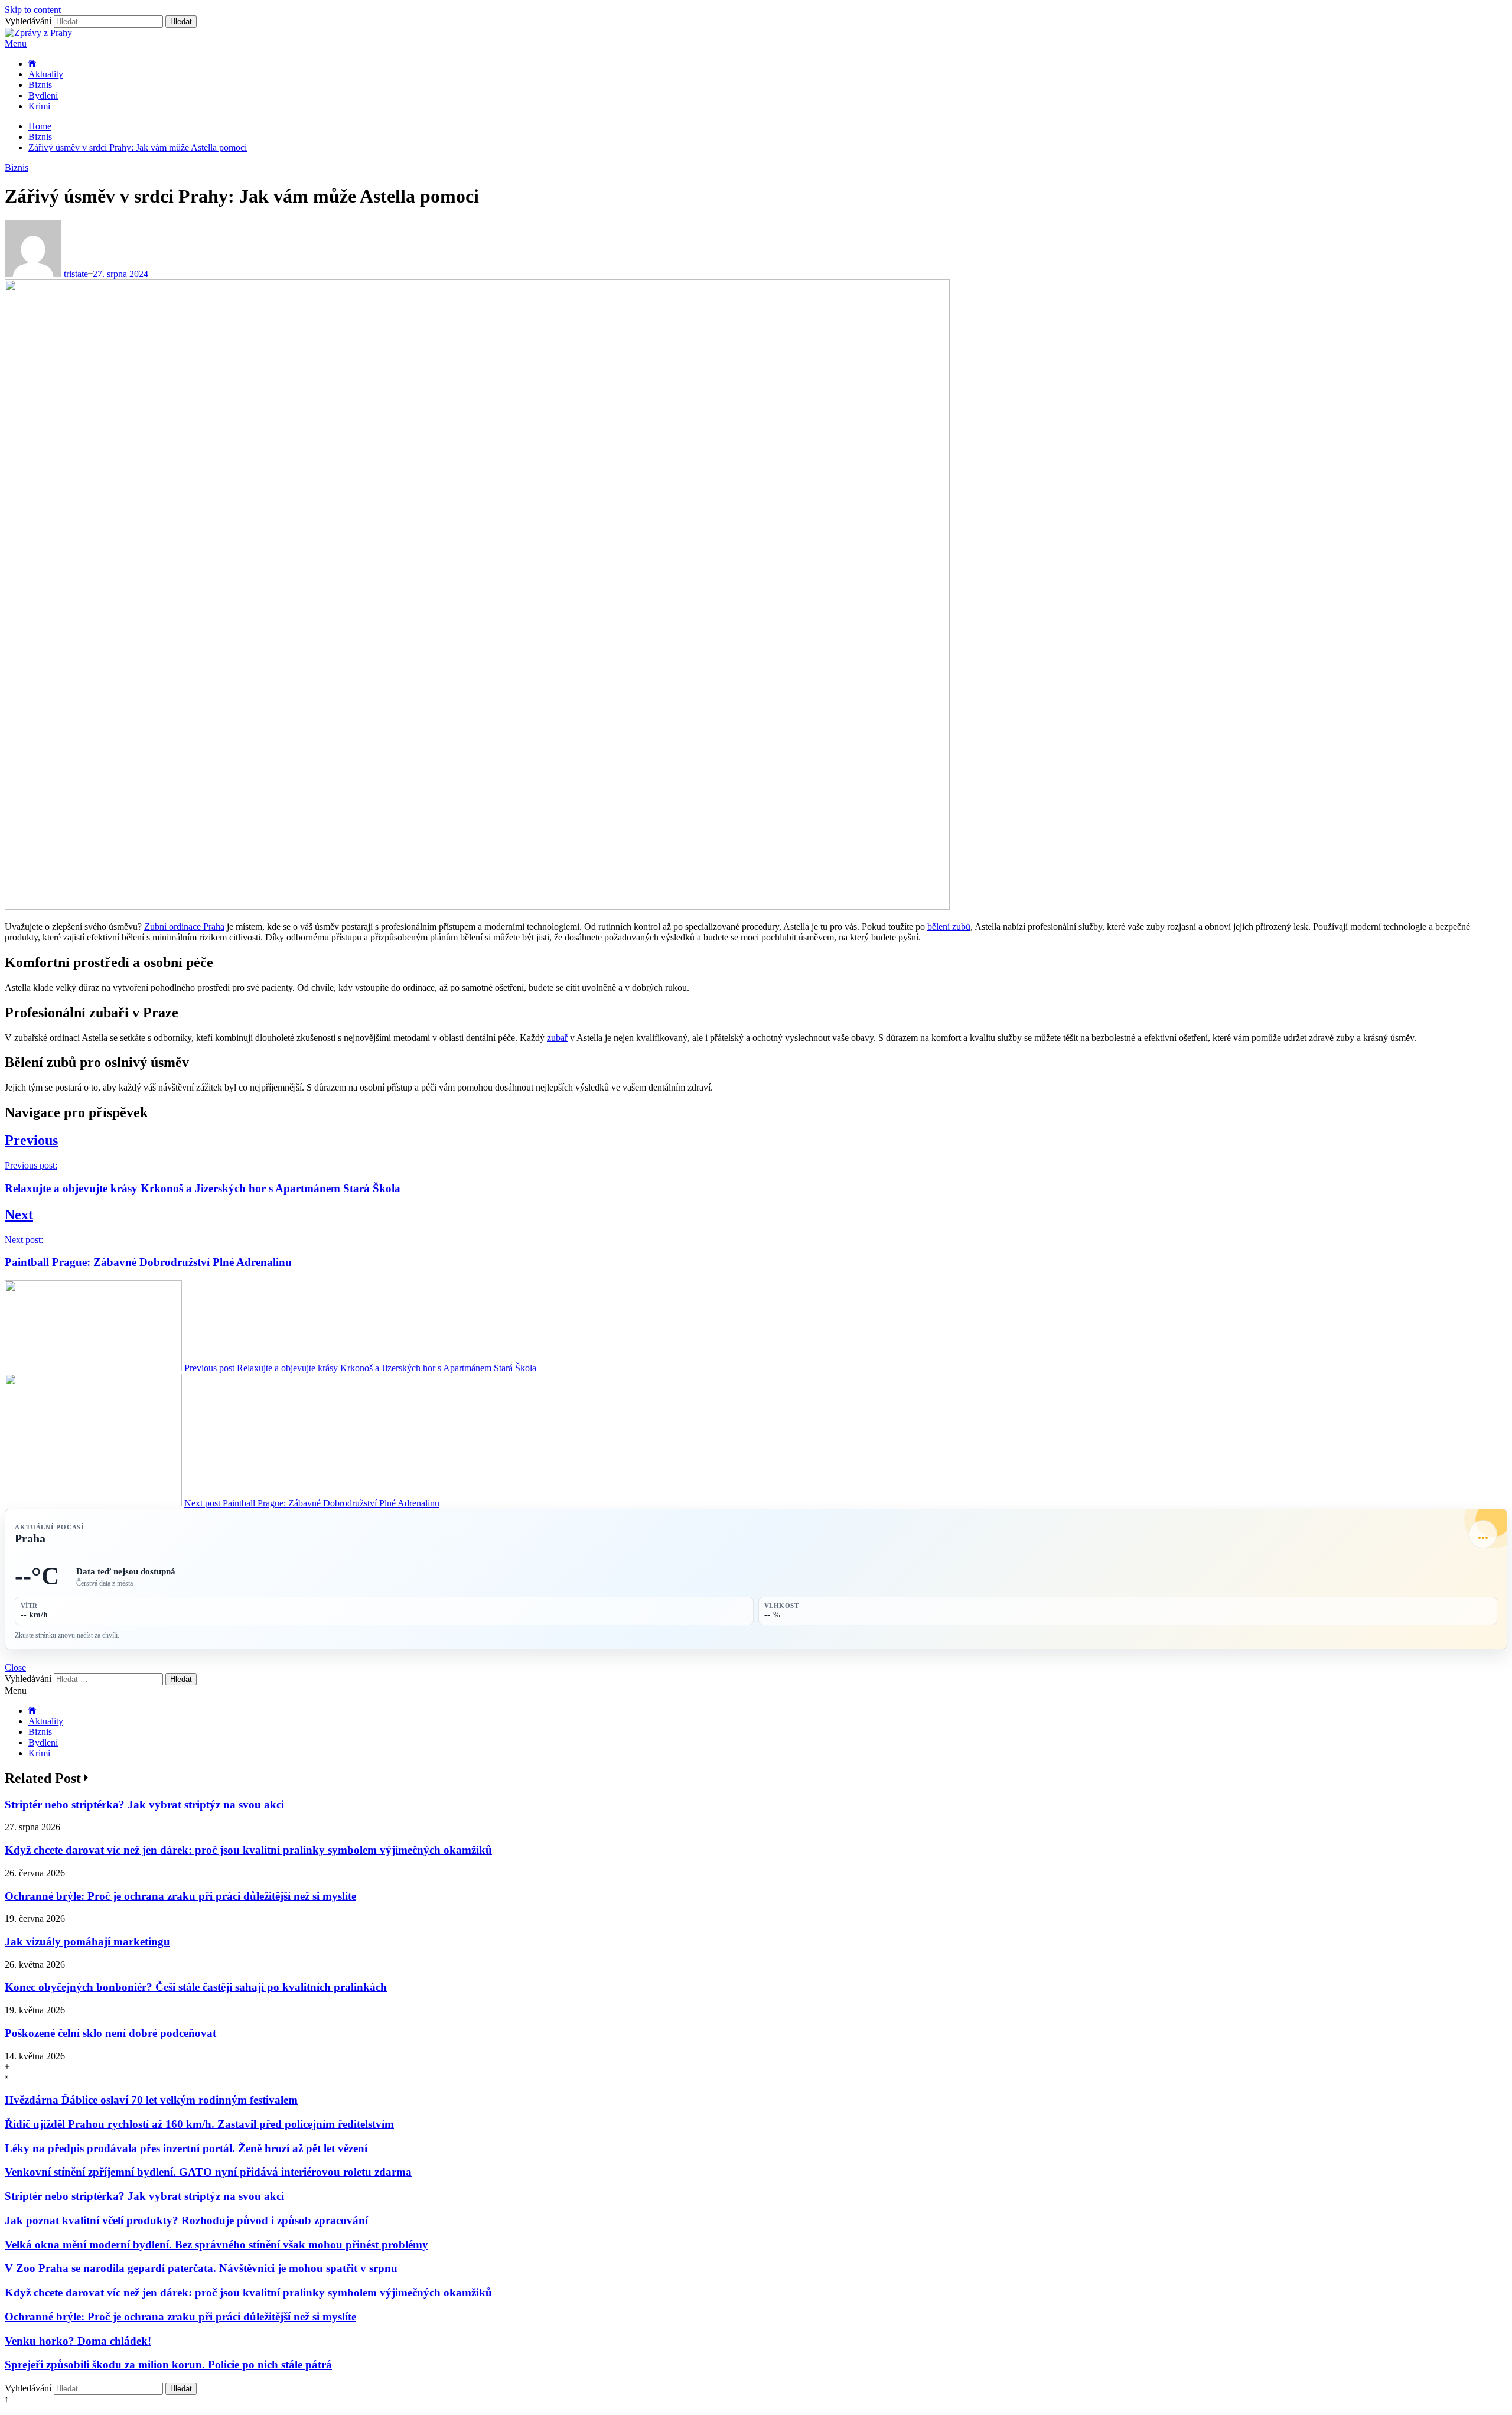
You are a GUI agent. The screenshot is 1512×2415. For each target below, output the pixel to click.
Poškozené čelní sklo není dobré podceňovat (110, 2033)
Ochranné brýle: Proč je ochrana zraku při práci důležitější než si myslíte (180, 1896)
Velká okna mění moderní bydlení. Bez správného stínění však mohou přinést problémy (216, 2245)
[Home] (32, 64)
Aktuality (46, 74)
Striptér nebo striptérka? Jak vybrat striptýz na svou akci (144, 1804)
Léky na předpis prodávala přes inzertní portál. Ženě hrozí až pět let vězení (186, 2148)
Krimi (39, 106)
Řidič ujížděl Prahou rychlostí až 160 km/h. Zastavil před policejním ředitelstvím (199, 2124)
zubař (557, 1038)
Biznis (40, 85)
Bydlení (43, 95)
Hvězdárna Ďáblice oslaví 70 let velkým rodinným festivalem (151, 2100)
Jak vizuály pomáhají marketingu (87, 1942)
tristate (76, 274)
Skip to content (33, 10)
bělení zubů (949, 927)
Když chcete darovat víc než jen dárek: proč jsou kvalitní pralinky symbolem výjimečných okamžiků (248, 1850)
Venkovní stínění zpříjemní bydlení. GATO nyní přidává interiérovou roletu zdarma (208, 2172)
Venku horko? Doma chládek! (78, 2341)
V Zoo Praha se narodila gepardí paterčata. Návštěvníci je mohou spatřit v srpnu (201, 2268)
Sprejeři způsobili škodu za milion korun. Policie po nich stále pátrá (168, 2364)
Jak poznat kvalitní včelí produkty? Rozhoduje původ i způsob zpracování (186, 2220)
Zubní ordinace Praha (184, 927)
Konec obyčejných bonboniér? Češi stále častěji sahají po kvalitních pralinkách (196, 1987)
